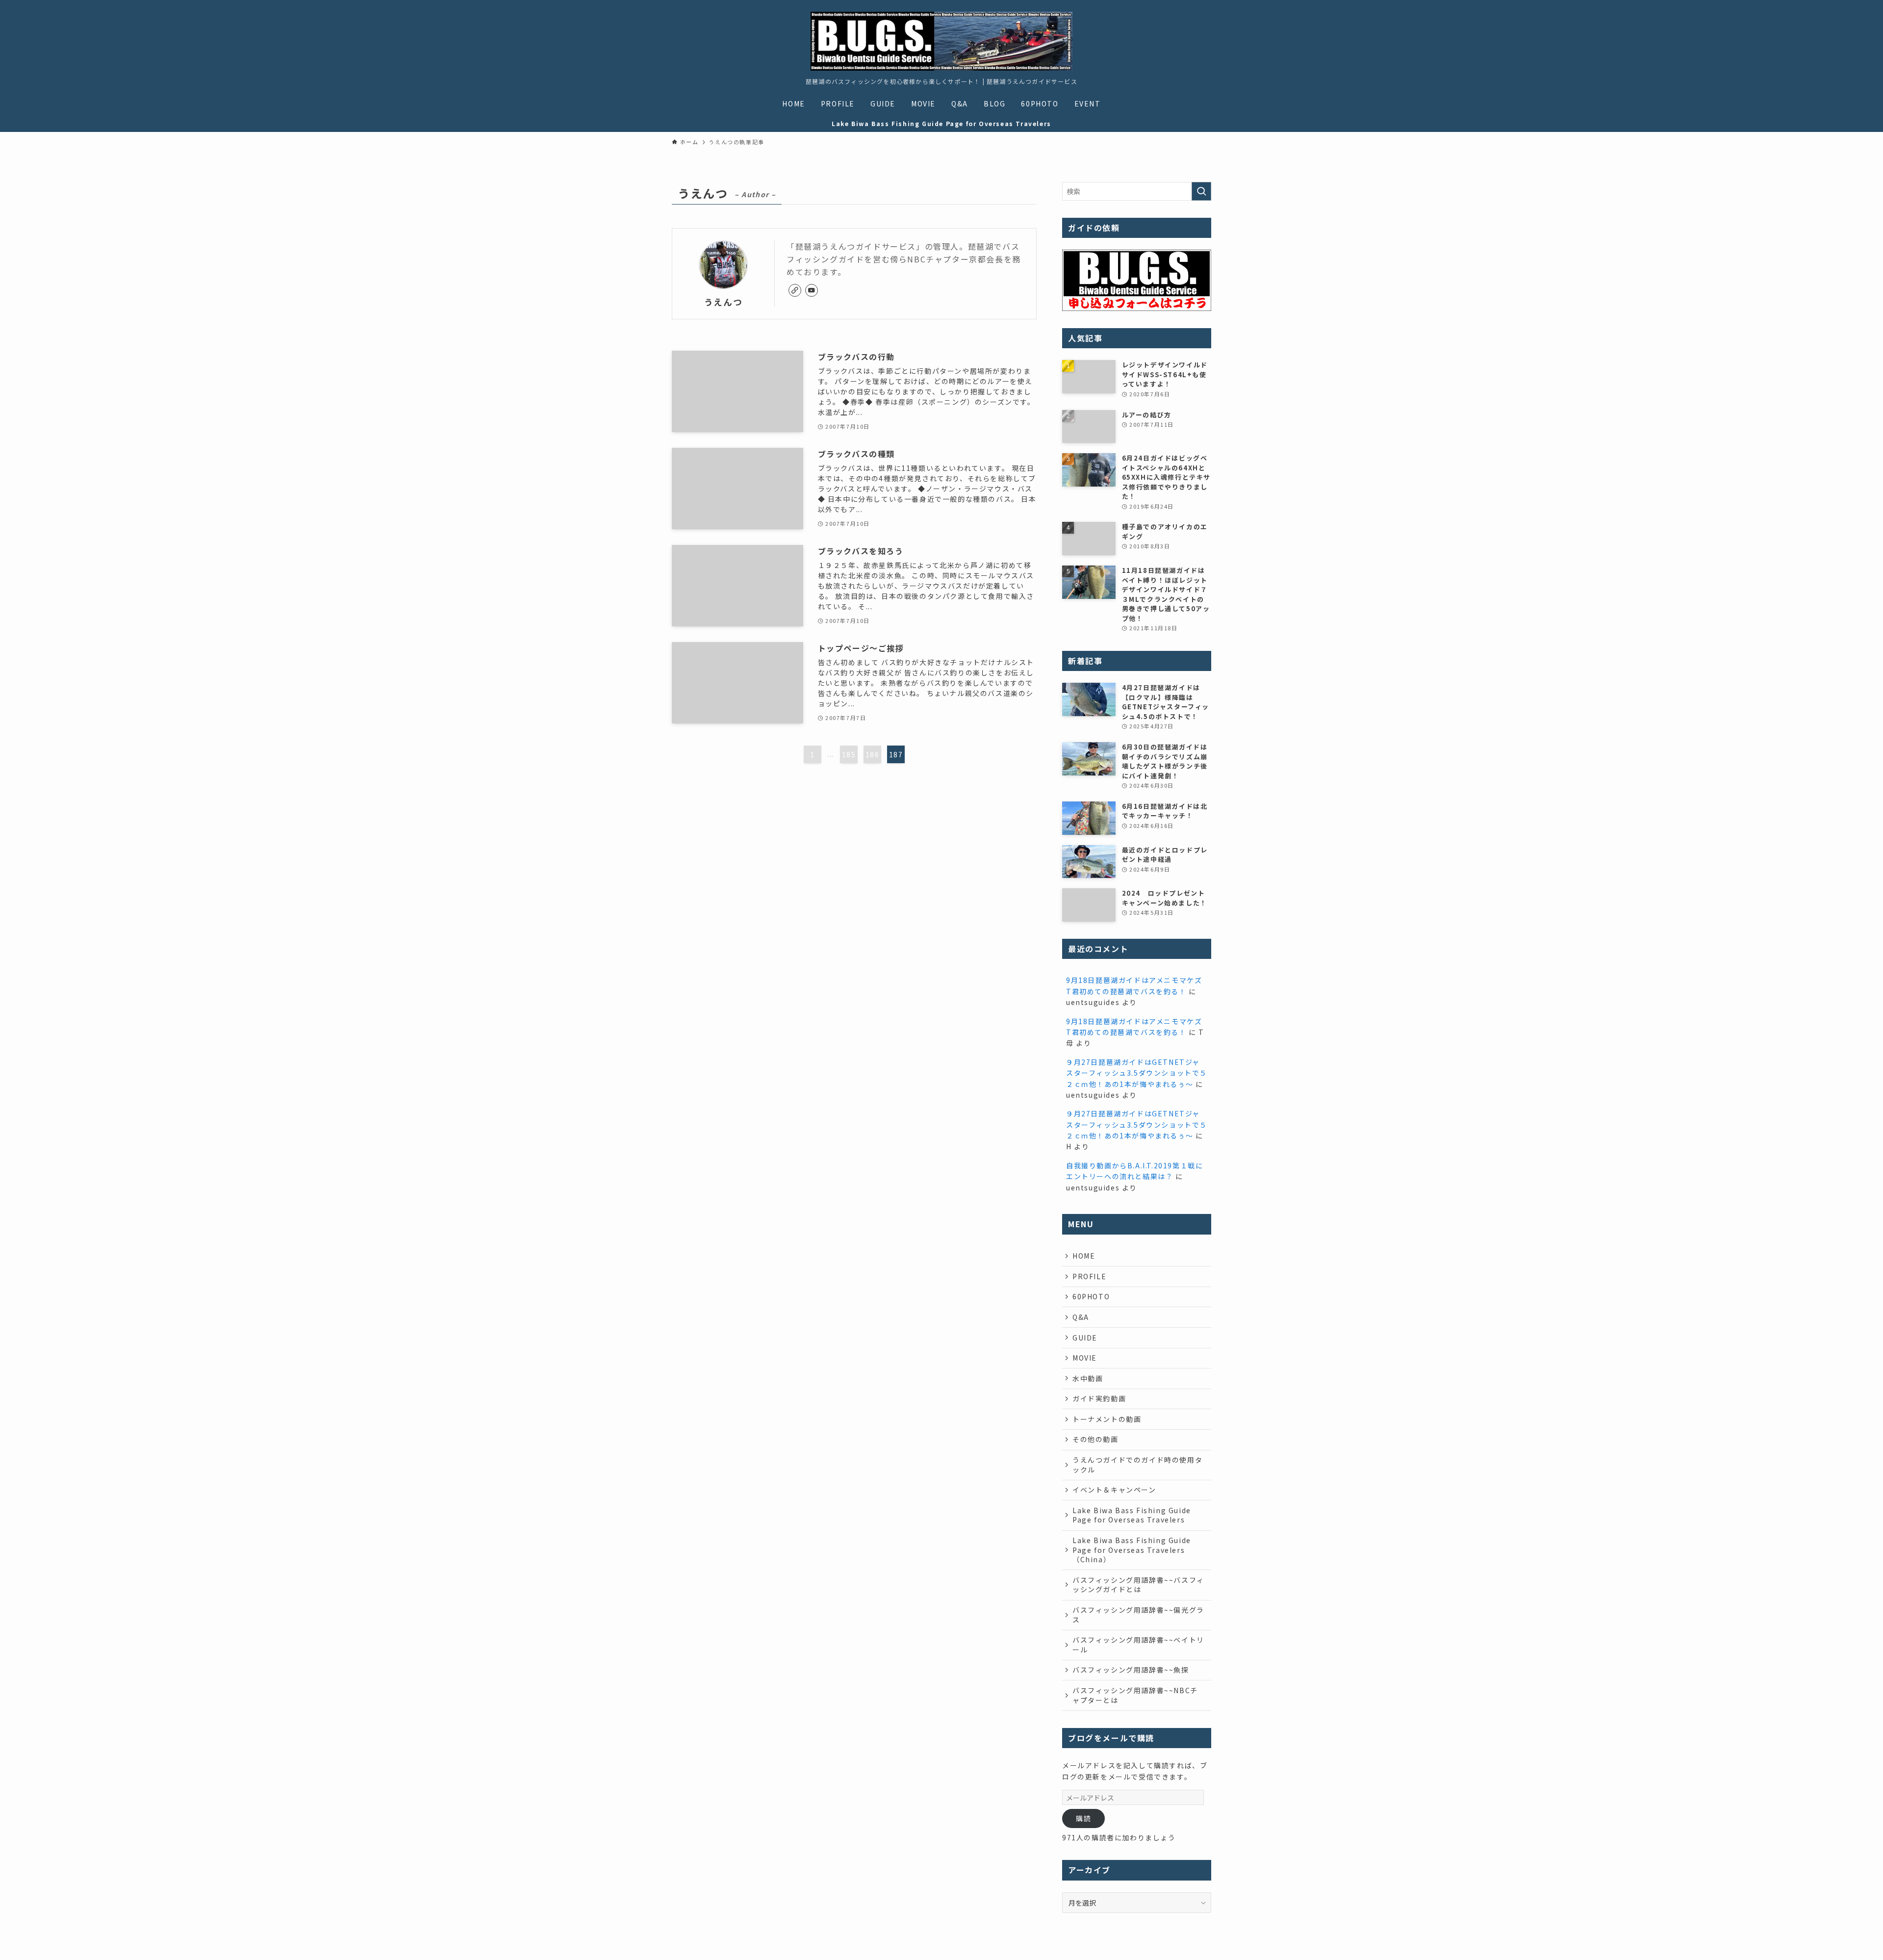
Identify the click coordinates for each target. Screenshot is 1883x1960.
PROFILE (1089, 1276)
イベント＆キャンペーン (1114, 1490)
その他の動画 (1095, 1439)
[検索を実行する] (1201, 191)
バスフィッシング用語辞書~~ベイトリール (1138, 1645)
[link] (795, 290)
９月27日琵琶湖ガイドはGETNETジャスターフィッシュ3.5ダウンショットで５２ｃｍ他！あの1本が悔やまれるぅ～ (1137, 1073)
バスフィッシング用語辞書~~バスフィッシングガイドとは (1138, 1585)
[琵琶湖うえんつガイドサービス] (941, 41)
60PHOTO (1091, 1296)
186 (873, 754)
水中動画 (1088, 1378)
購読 (1083, 1818)
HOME (1084, 1256)
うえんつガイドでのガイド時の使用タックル (1137, 1465)
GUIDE (1085, 1338)
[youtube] (812, 290)
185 (849, 754)
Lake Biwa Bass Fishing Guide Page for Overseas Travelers (1132, 1515)
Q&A (1081, 1317)
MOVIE (1085, 1358)
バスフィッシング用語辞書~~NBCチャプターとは (1135, 1695)
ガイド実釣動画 (1099, 1398)
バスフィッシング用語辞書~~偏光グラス (1138, 1615)
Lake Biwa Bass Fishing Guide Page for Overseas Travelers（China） (1132, 1550)
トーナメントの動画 (1107, 1419)
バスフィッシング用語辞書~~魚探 (1131, 1670)
